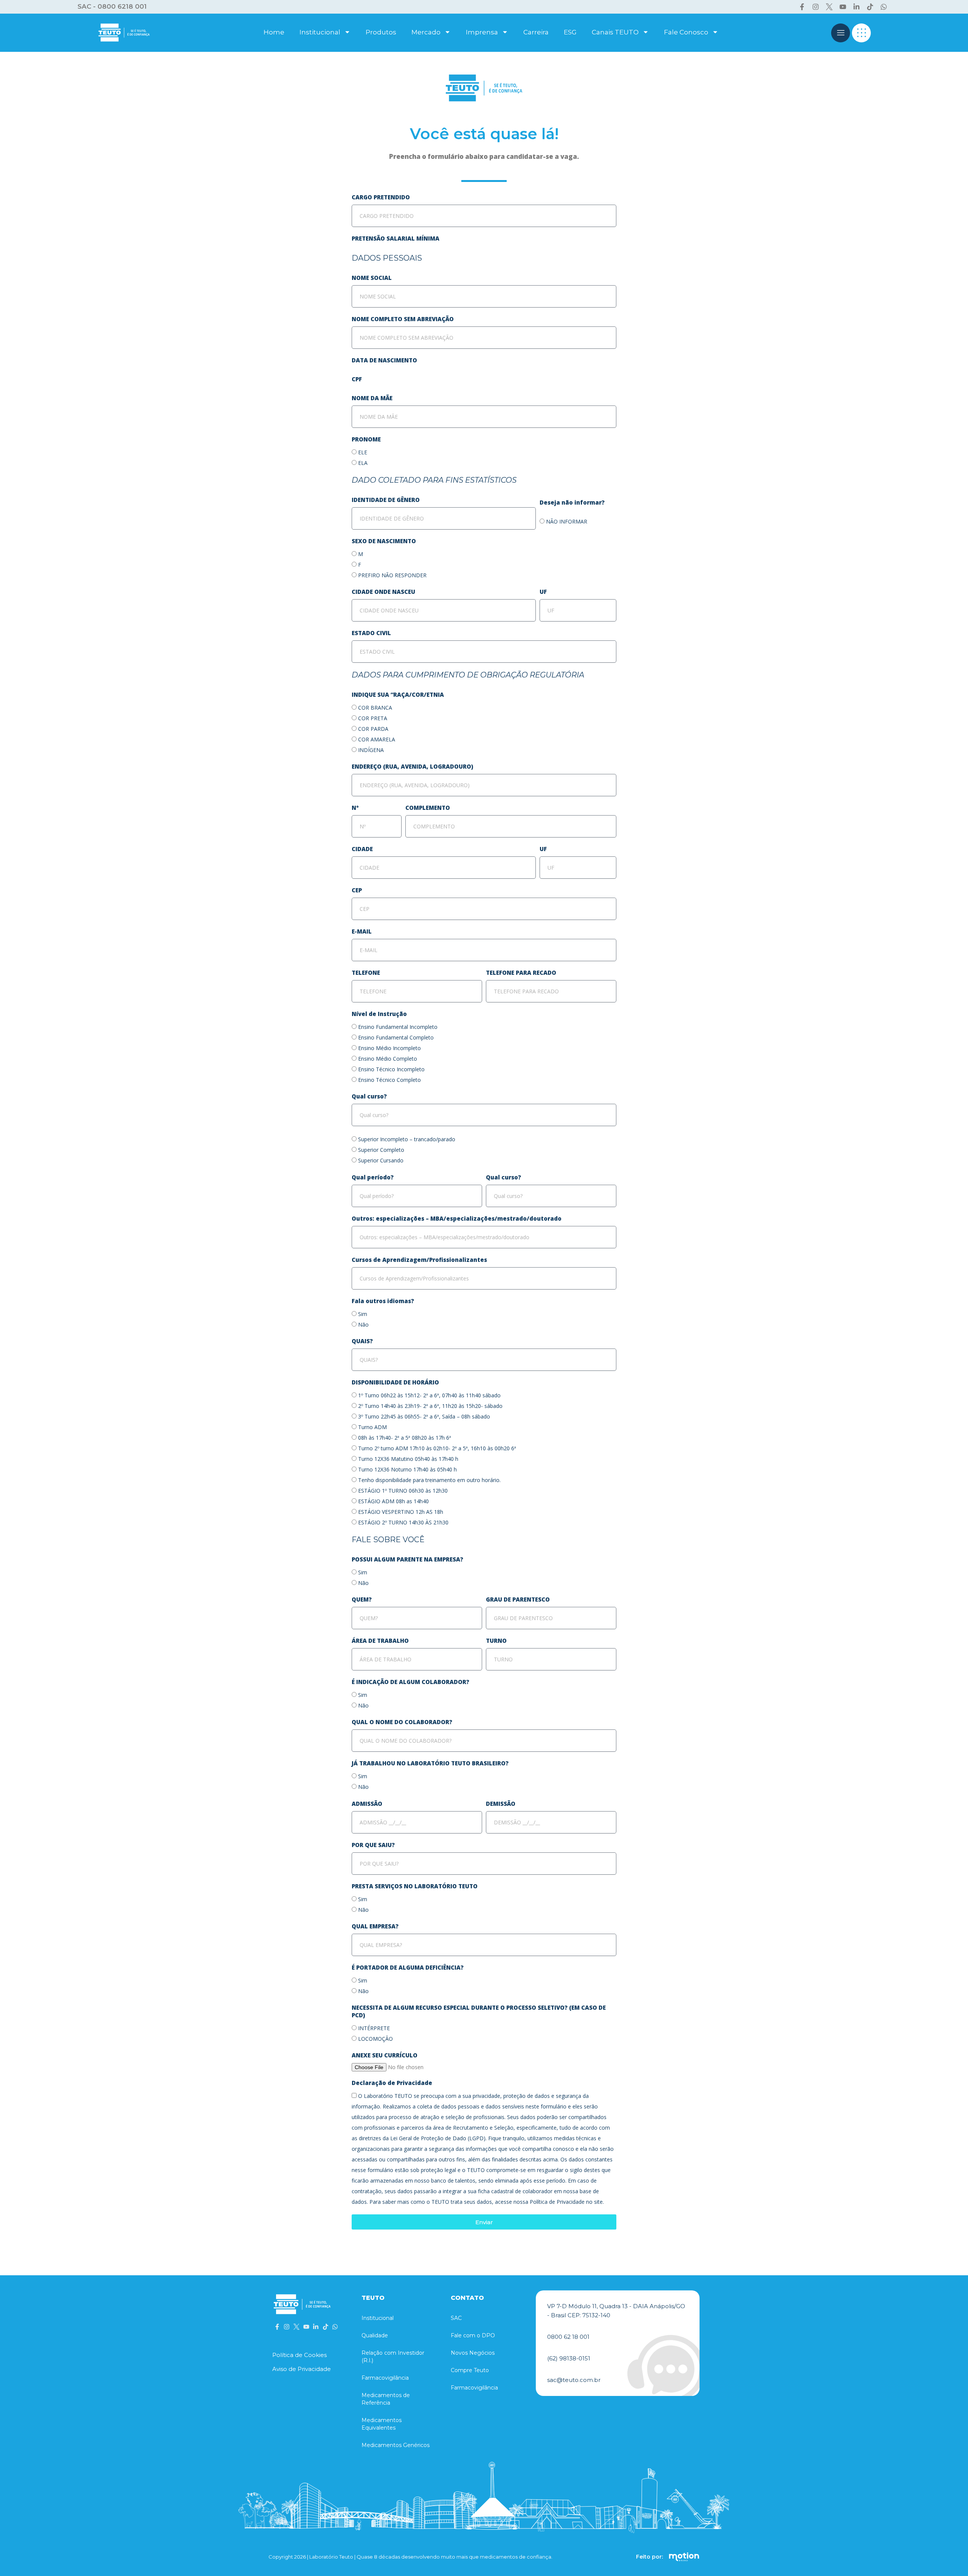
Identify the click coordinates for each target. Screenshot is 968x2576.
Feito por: (649, 2557)
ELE (363, 452)
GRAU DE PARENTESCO (518, 1599)
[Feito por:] (684, 2557)
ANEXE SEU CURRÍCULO (385, 2055)
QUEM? (362, 1599)
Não (363, 1325)
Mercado (426, 32)
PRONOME (366, 439)
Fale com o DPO (473, 2335)
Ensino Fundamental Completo (396, 1037)
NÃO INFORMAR (567, 521)
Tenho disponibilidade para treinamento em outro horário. (429, 1480)
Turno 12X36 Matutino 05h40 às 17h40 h (408, 1459)
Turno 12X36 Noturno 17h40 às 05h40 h (407, 1469)
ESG (570, 32)
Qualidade (375, 2335)
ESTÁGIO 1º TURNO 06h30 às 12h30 (403, 1491)
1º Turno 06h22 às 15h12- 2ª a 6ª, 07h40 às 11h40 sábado (429, 1395)
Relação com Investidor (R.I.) (393, 2357)
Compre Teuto (470, 2370)
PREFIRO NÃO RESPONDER (392, 575)
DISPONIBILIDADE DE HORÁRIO (395, 1382)
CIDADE (362, 849)
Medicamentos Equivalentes (382, 2424)
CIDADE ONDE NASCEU (383, 592)
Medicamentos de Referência (386, 2399)
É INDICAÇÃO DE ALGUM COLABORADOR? (411, 1682)
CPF (357, 379)
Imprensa (482, 32)
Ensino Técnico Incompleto (391, 1069)
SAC (456, 2318)
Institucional (320, 32)
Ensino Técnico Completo (389, 1080)
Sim (363, 1314)
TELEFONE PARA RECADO (521, 973)
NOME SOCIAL (372, 278)
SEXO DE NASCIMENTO (384, 541)
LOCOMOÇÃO (375, 2039)
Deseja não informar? (572, 502)
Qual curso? (369, 1096)
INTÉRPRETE (374, 2028)
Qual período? (373, 1177)
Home (274, 32)
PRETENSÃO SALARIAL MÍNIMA (396, 238)
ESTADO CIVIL (371, 633)
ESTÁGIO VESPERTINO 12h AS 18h (401, 1512)
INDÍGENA (371, 750)
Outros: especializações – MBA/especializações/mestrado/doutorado (457, 1218)
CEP (357, 890)
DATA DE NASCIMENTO (384, 360)
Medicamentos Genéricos (396, 2445)
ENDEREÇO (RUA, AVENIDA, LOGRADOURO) (412, 766)
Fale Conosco (686, 32)
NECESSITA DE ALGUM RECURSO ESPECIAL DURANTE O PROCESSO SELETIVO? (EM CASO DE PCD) (479, 2011)
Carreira (536, 32)
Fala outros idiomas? (383, 1301)
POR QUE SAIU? (373, 1845)
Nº (355, 808)
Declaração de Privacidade (392, 2083)
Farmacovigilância (385, 2378)
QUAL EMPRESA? (375, 1926)
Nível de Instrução (379, 1014)
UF (543, 592)
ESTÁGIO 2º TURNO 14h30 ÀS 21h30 (403, 1522)
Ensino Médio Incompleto (389, 1048)
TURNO (496, 1641)
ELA (363, 463)
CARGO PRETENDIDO (381, 197)
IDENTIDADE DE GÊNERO (386, 500)
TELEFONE (366, 973)
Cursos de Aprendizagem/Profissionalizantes (419, 1260)
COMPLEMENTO (428, 808)
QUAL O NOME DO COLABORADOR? (402, 1722)
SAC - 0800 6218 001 (112, 6)
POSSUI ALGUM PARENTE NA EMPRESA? (407, 1559)
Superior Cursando (381, 1160)
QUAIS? (362, 1341)
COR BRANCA (375, 708)
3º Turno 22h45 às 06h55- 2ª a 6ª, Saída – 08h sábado (424, 1416)
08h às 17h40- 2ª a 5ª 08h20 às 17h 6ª (405, 1438)
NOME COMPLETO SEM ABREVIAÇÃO (403, 319)
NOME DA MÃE (372, 398)
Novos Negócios (473, 2353)
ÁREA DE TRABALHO (380, 1641)
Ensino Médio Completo (388, 1059)
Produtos (381, 32)
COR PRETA (373, 718)
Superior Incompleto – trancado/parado (407, 1139)
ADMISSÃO (367, 1804)
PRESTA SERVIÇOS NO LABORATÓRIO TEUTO (415, 1886)
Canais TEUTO (615, 32)
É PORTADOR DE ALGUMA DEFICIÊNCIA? (408, 1967)
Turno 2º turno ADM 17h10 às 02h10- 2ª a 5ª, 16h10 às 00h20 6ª (437, 1448)
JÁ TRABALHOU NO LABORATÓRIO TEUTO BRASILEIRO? (430, 1763)
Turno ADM (372, 1427)
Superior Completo (381, 1150)
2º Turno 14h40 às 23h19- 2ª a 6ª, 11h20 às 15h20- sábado (430, 1406)
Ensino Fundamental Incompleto (398, 1027)
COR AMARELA (377, 739)
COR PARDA (373, 729)
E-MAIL (362, 931)
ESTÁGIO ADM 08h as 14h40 (393, 1501)
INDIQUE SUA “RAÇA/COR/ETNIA (398, 694)
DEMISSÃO (501, 1804)
